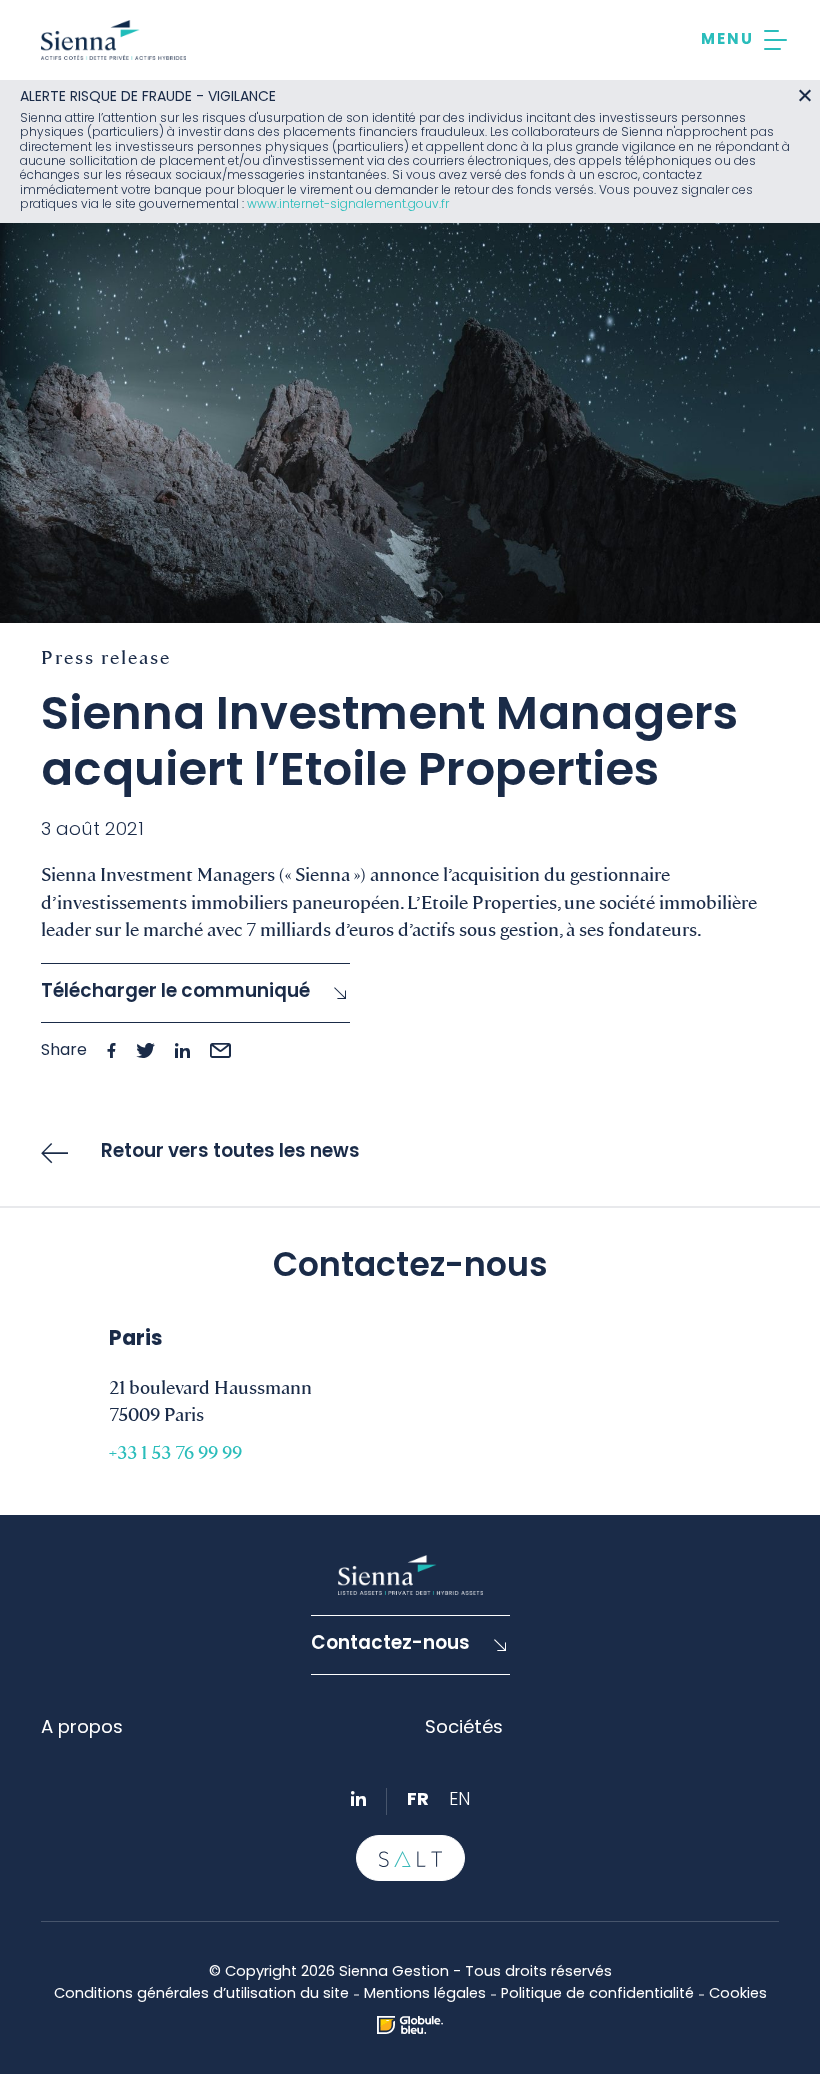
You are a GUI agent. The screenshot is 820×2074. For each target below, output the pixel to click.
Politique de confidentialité (597, 1994)
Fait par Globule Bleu (410, 2025)
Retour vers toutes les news (230, 1152)
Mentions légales (425, 1994)
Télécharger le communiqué (175, 992)
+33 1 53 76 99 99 (175, 1451)
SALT (410, 1858)
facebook (111, 1050)
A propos (82, 1728)
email (220, 1050)
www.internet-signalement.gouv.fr (348, 205)
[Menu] (744, 40)
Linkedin (358, 1798)
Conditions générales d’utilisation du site (201, 1994)
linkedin (182, 1050)
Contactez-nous (390, 1644)
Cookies (738, 1994)
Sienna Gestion (113, 40)
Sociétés (464, 1728)
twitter (145, 1050)
